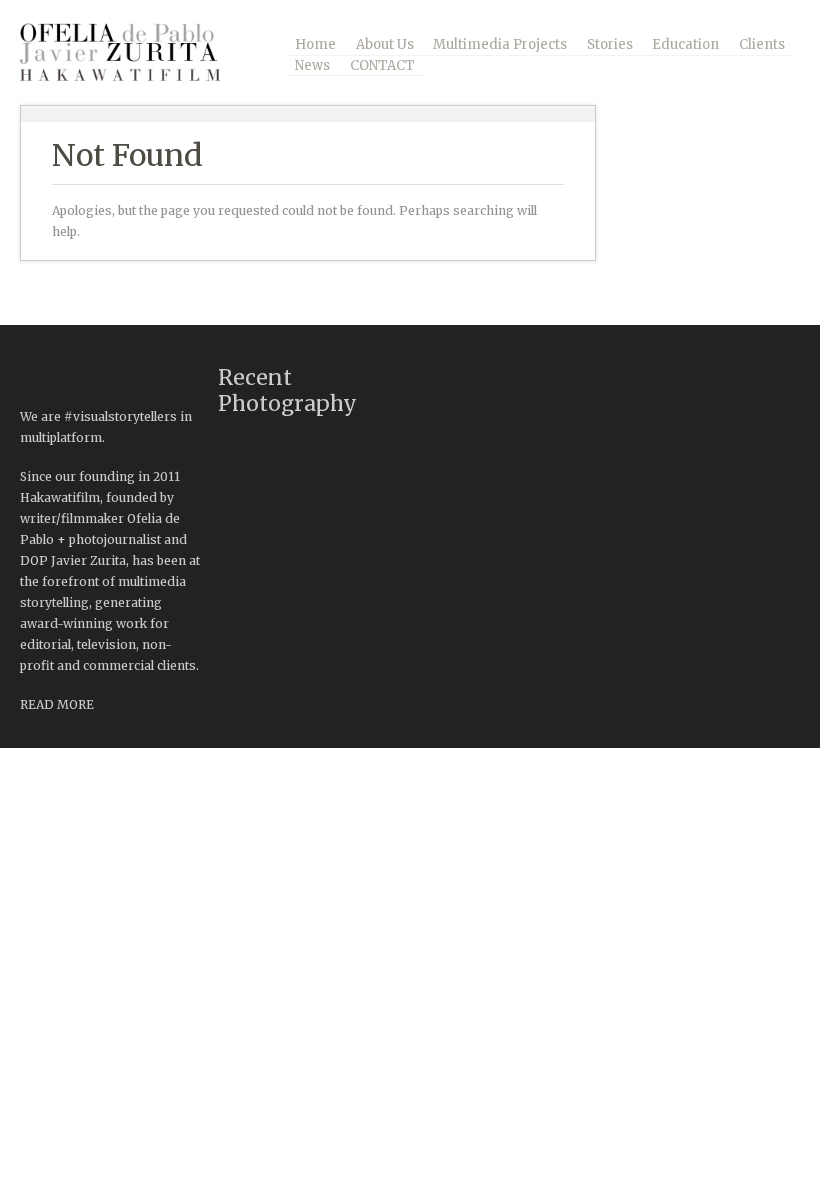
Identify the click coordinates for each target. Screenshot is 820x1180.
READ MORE (57, 704)
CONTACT (382, 65)
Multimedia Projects (500, 44)
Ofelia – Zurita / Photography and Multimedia (135, 52)
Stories (610, 44)
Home (315, 44)
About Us (385, 44)
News (312, 65)
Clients (762, 44)
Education (685, 44)
